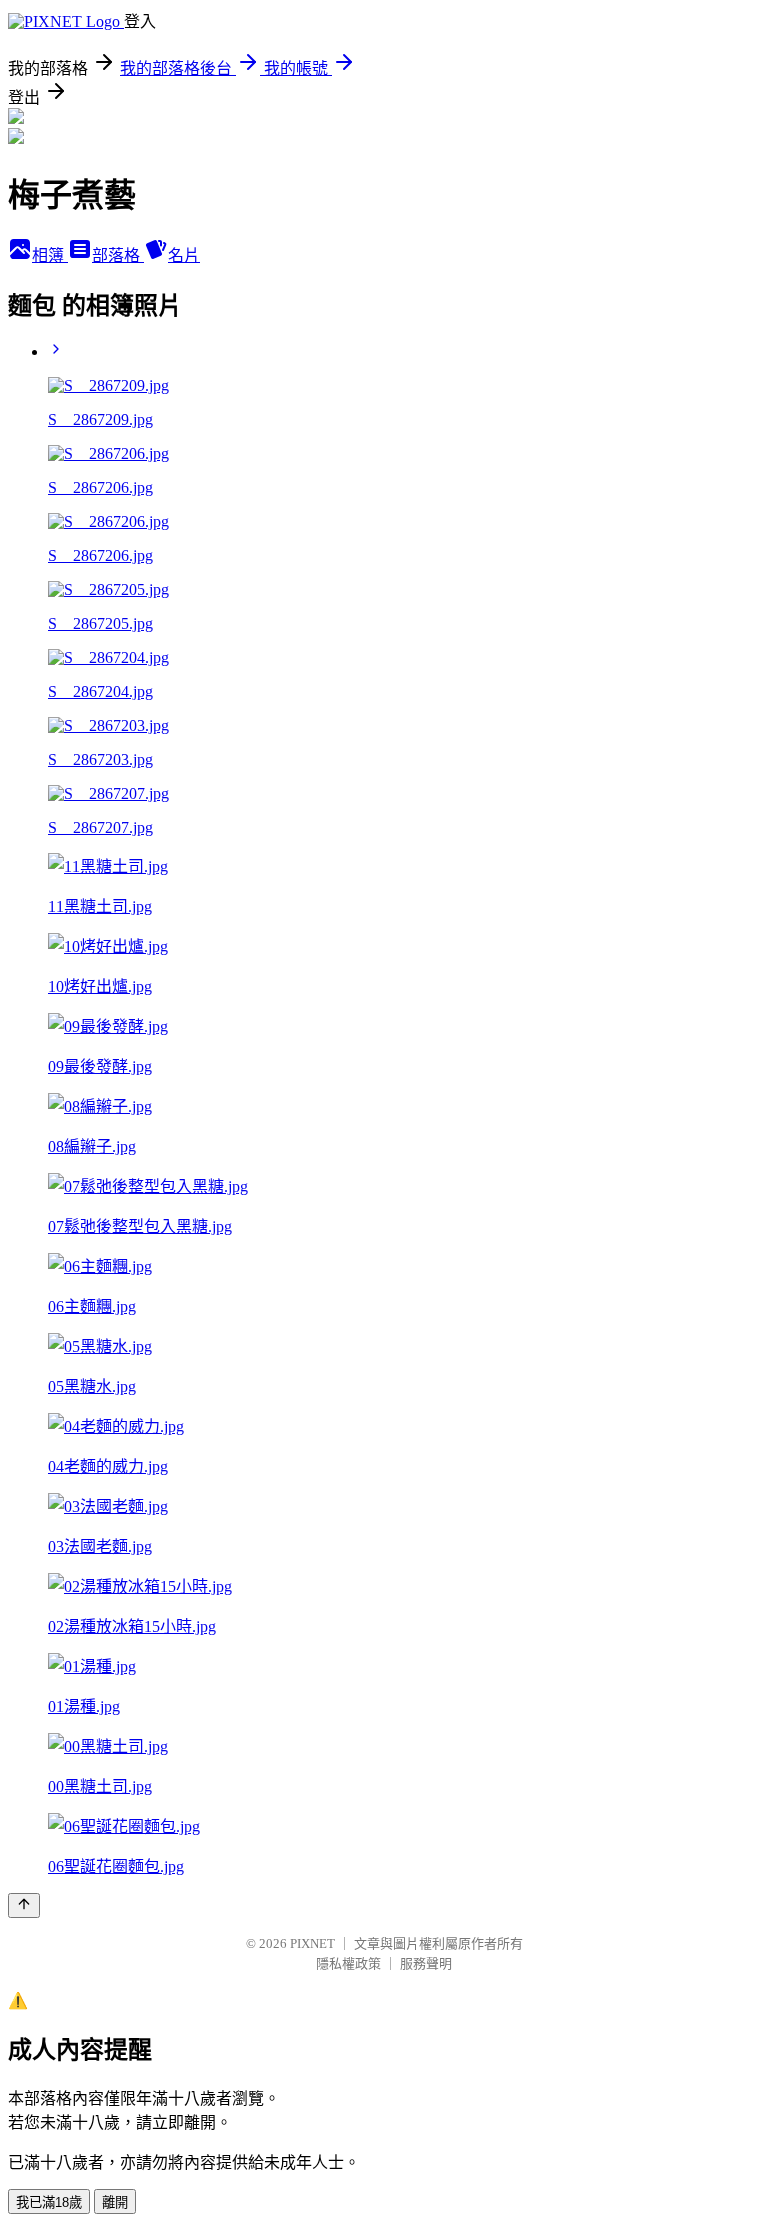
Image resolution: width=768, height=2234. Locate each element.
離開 (115, 2202)
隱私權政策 (348, 1963)
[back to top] (24, 1905)
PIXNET (312, 1943)
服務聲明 (426, 1963)
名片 (184, 255)
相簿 (50, 255)
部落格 (118, 255)
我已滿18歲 (49, 2202)
